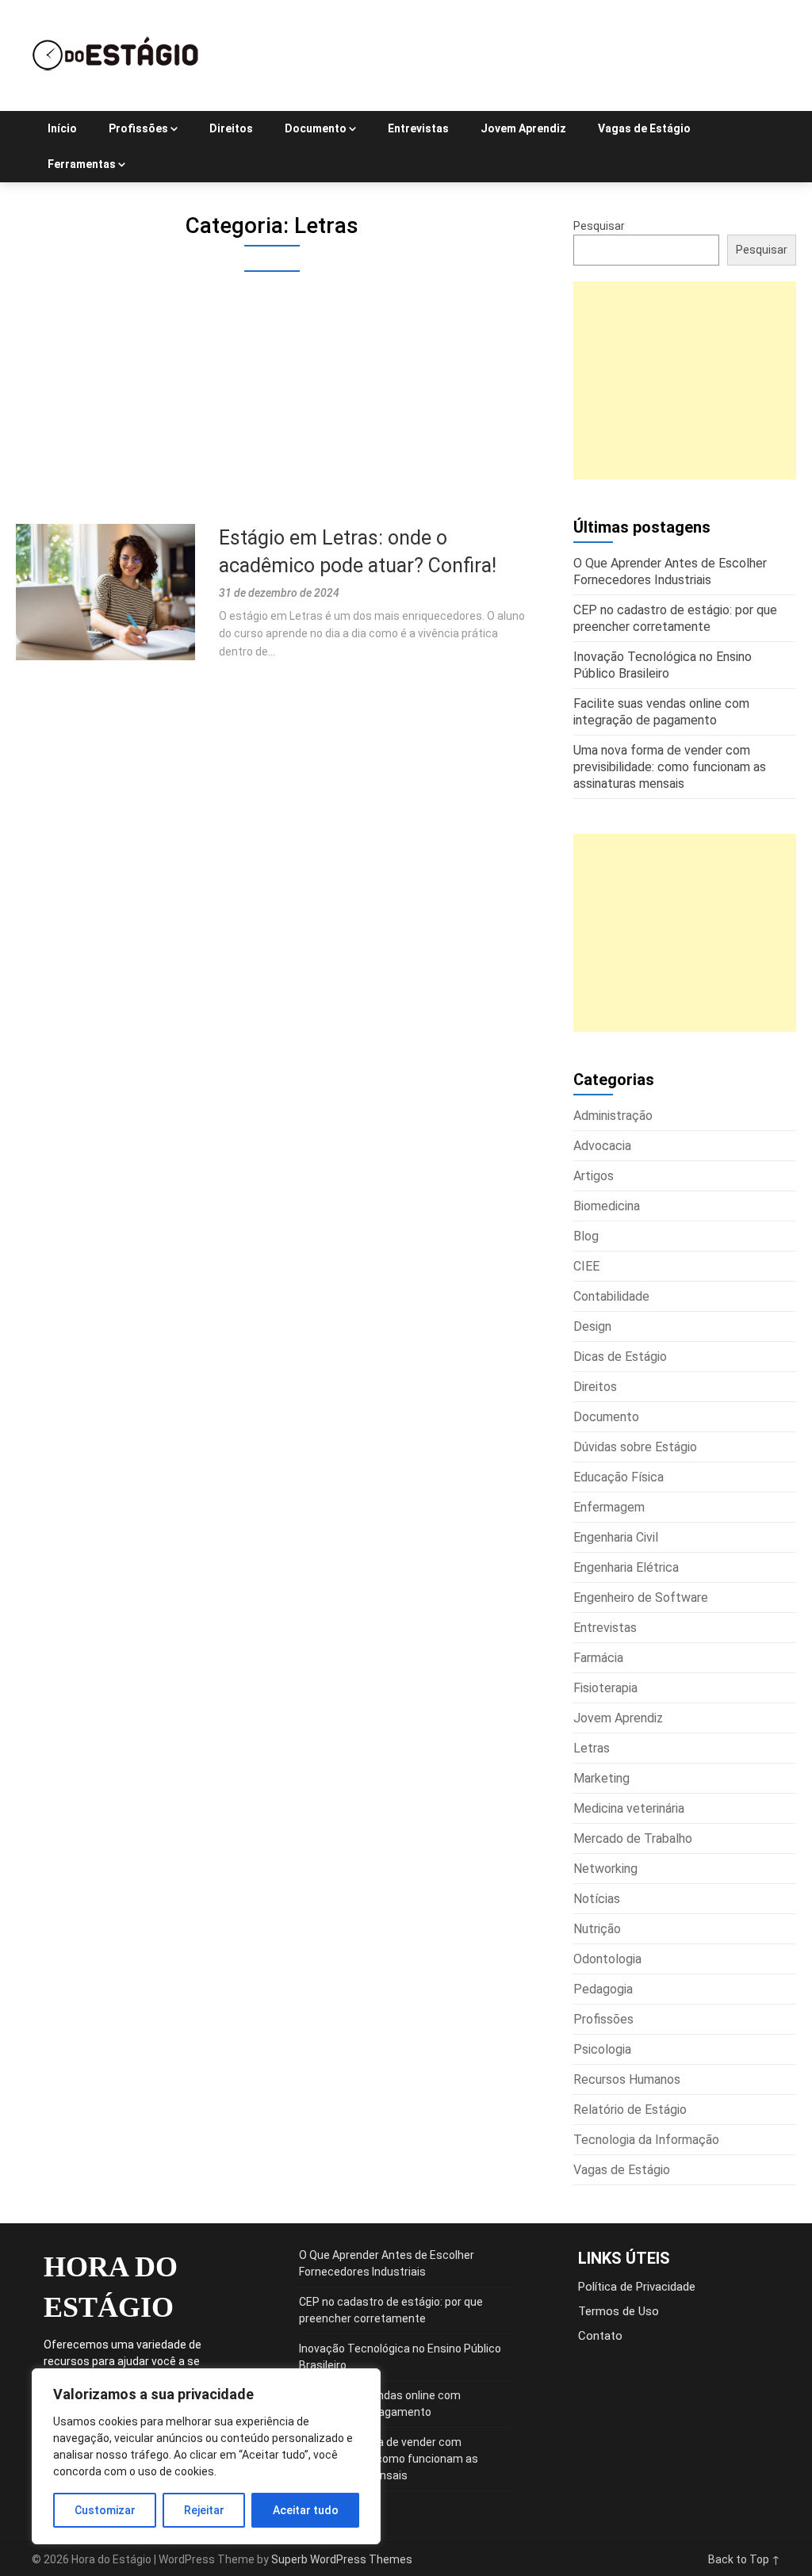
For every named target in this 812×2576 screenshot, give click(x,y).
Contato (600, 2336)
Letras (592, 1748)
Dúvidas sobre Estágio (635, 1447)
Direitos (231, 128)
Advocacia (602, 1146)
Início (62, 128)
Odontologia (607, 1959)
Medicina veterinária (629, 1808)
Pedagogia (603, 1989)
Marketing (601, 1778)
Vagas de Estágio (644, 128)
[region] (206, 2456)
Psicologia (602, 2049)
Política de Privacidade (637, 2287)
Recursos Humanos (627, 2079)
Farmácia (598, 1658)
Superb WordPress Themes (342, 2559)
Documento (316, 128)
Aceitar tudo (306, 2510)
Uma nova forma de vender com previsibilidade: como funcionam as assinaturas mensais (389, 2459)
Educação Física (619, 1477)
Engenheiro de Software (641, 1598)
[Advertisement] (272, 407)
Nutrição (597, 1929)
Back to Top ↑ (744, 2559)
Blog (586, 1236)
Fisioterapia (605, 1688)
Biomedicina (607, 1206)
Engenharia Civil (616, 1537)
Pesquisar (599, 226)
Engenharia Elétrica (626, 1567)
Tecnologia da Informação (646, 2140)
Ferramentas (82, 164)
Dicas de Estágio (620, 1357)
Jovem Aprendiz (523, 128)
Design (592, 1326)
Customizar (105, 2510)
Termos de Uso (619, 2311)
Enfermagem (609, 1507)
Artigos (594, 1176)
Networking (605, 1869)
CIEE (586, 1266)
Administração (613, 1116)
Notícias (597, 1899)
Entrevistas (418, 128)
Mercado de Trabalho (633, 1838)
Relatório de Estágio (630, 2110)
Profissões (138, 128)
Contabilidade (611, 1296)
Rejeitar (204, 2510)
